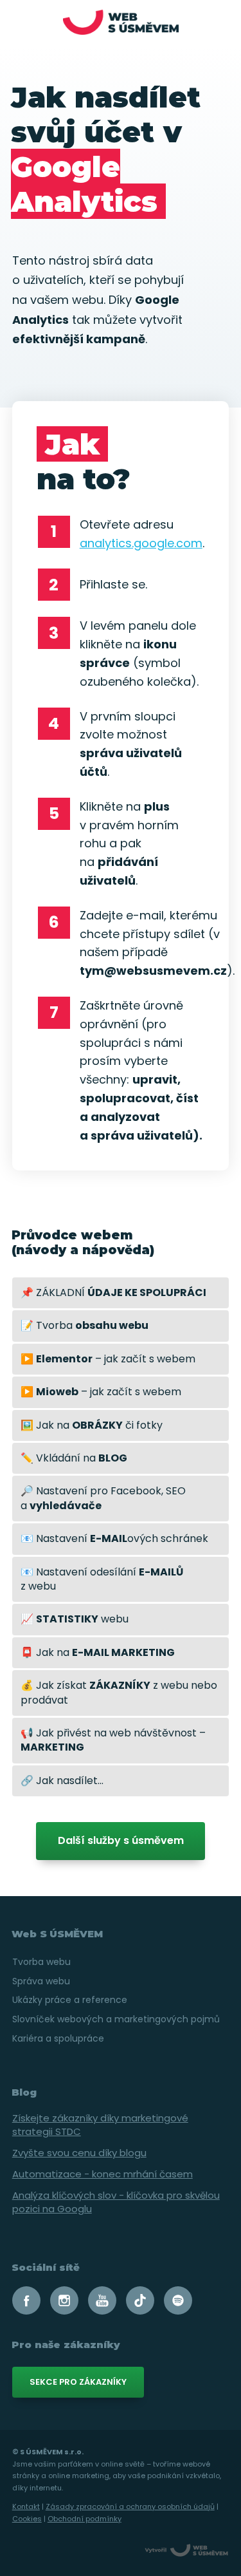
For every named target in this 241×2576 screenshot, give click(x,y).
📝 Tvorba (85, 1325)
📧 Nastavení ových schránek (114, 1538)
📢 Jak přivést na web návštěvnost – (113, 1740)
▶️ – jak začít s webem (108, 1359)
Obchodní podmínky (85, 2519)
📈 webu (75, 1619)
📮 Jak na (98, 1652)
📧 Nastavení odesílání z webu (102, 1579)
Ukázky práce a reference (70, 2000)
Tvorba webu (41, 1962)
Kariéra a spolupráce (58, 2038)
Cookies (27, 2519)
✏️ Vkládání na (74, 1458)
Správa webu (41, 1981)
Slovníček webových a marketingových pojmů (116, 2019)
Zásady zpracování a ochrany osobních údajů (130, 2506)
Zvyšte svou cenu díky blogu (79, 2153)
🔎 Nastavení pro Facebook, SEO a (103, 1498)
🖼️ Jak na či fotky (92, 1425)
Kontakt (26, 2506)
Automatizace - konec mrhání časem (103, 2174)
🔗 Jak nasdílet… (62, 1781)
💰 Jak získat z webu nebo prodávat (119, 1692)
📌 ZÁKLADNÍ (113, 1293)
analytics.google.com (141, 543)
